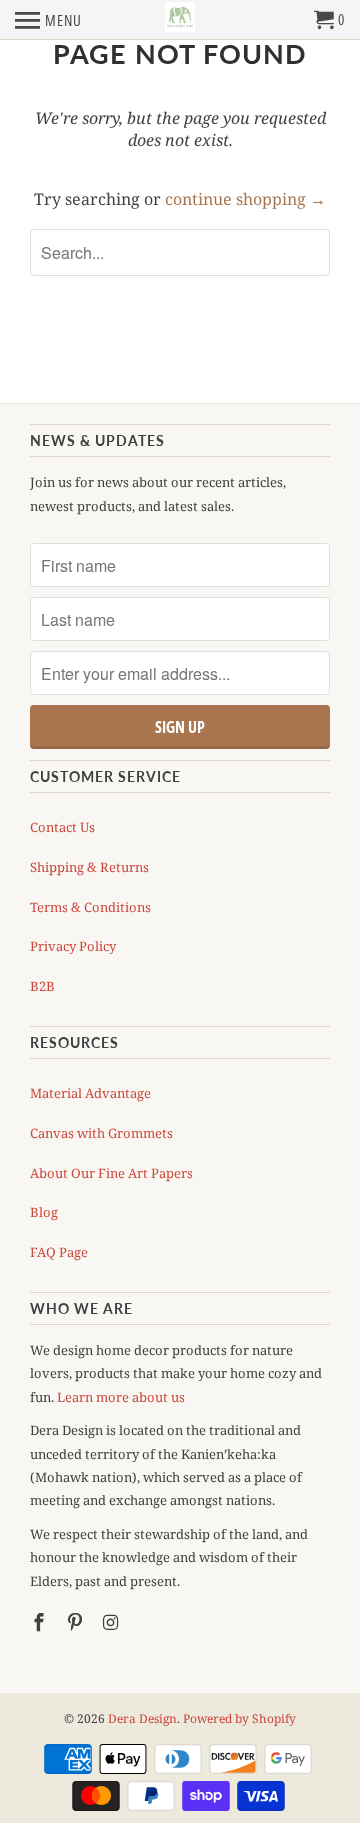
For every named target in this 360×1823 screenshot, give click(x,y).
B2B (42, 986)
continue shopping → (245, 199)
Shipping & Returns (89, 867)
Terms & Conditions (90, 907)
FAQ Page (59, 1252)
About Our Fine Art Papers (111, 1173)
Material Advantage (90, 1093)
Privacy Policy (73, 946)
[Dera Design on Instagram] (113, 1622)
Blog (44, 1212)
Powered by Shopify (239, 1718)
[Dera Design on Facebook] (41, 1622)
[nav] (48, 20)
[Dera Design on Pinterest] (77, 1622)
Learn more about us (121, 1397)
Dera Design (142, 1718)
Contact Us (62, 827)
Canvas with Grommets (101, 1133)
